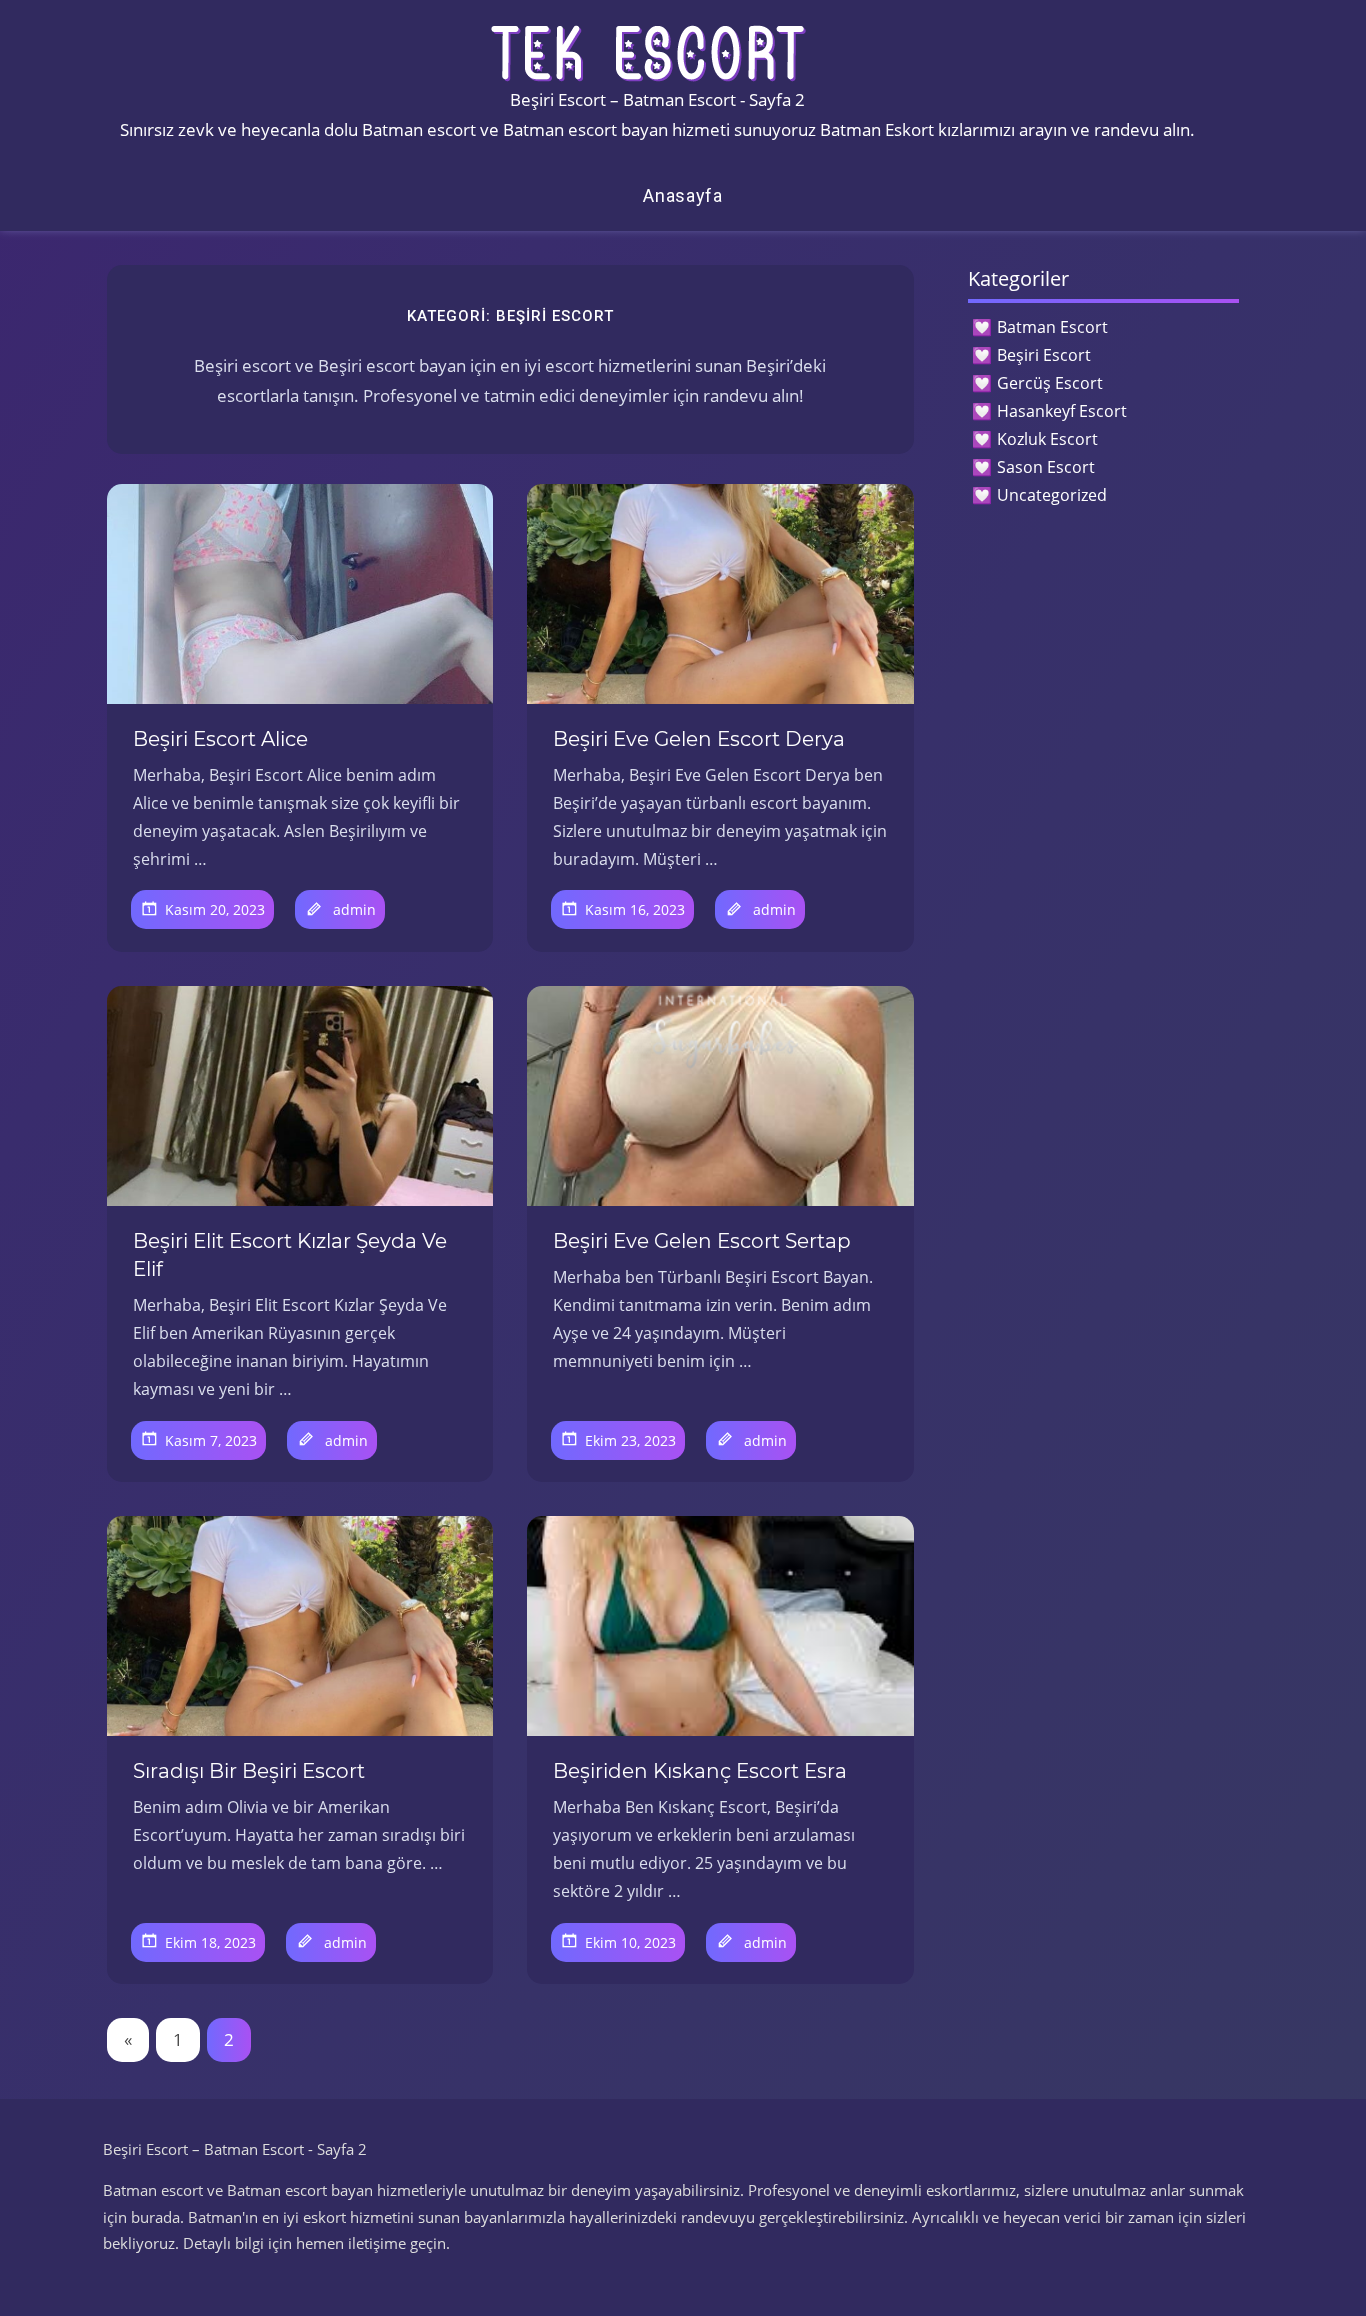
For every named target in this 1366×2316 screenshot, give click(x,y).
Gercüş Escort (1050, 383)
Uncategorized (1052, 495)
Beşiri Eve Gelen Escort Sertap (702, 1241)
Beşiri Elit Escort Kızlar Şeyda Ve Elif (290, 1255)
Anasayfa (683, 195)
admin (354, 909)
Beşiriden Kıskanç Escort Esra (700, 1771)
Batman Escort (1052, 327)
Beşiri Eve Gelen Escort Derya (699, 739)
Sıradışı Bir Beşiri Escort (249, 1771)
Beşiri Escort (1044, 355)
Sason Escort (1046, 467)
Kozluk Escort (1047, 439)
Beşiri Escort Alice (220, 739)
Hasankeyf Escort (1062, 411)
